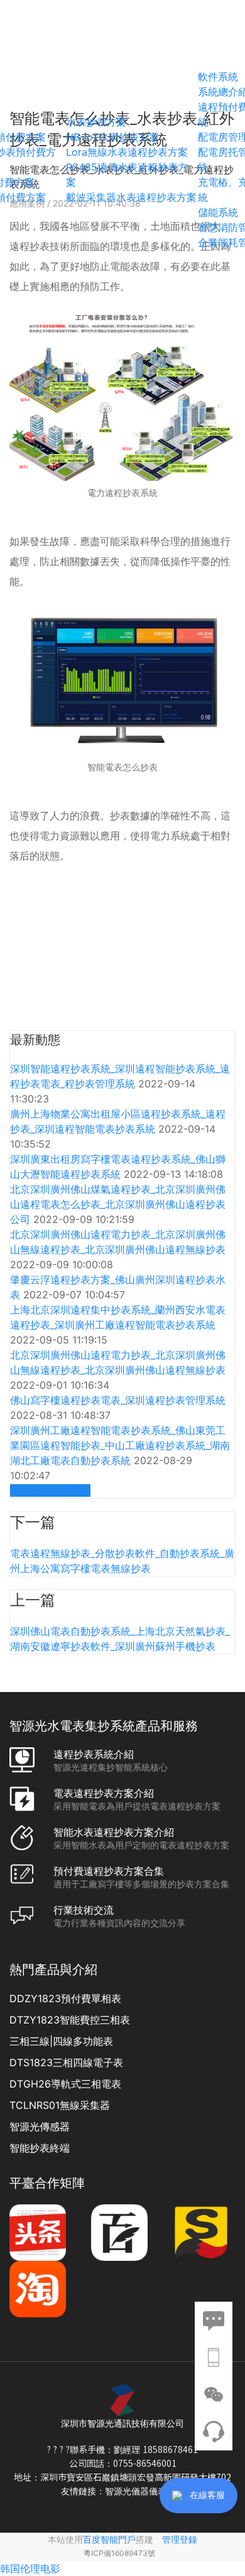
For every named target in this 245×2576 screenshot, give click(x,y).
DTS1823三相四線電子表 (66, 2062)
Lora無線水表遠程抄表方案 (127, 152)
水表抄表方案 (96, 122)
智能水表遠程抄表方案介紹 (114, 1832)
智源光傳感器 (40, 2126)
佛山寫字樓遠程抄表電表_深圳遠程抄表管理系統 (118, 1400)
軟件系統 (218, 77)
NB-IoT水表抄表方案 (112, 137)
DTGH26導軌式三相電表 (65, 2084)
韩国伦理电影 (30, 2568)
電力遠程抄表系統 (122, 493)
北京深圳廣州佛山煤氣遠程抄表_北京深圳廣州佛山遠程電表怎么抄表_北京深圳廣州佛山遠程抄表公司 (118, 1204)
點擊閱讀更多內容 (50, 1490)
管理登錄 (180, 2539)
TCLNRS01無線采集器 (60, 2105)
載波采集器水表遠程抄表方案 (131, 197)
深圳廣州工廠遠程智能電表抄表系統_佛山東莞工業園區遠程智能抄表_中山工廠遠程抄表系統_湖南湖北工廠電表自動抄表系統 (120, 1445)
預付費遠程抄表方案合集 (109, 1871)
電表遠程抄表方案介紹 (104, 1793)
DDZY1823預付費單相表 (65, 1998)
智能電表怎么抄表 (122, 767)
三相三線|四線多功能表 (61, 2041)
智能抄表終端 (40, 2148)
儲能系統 (218, 212)
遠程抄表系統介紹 (94, 1754)
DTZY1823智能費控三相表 (70, 2020)
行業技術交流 (84, 1910)
